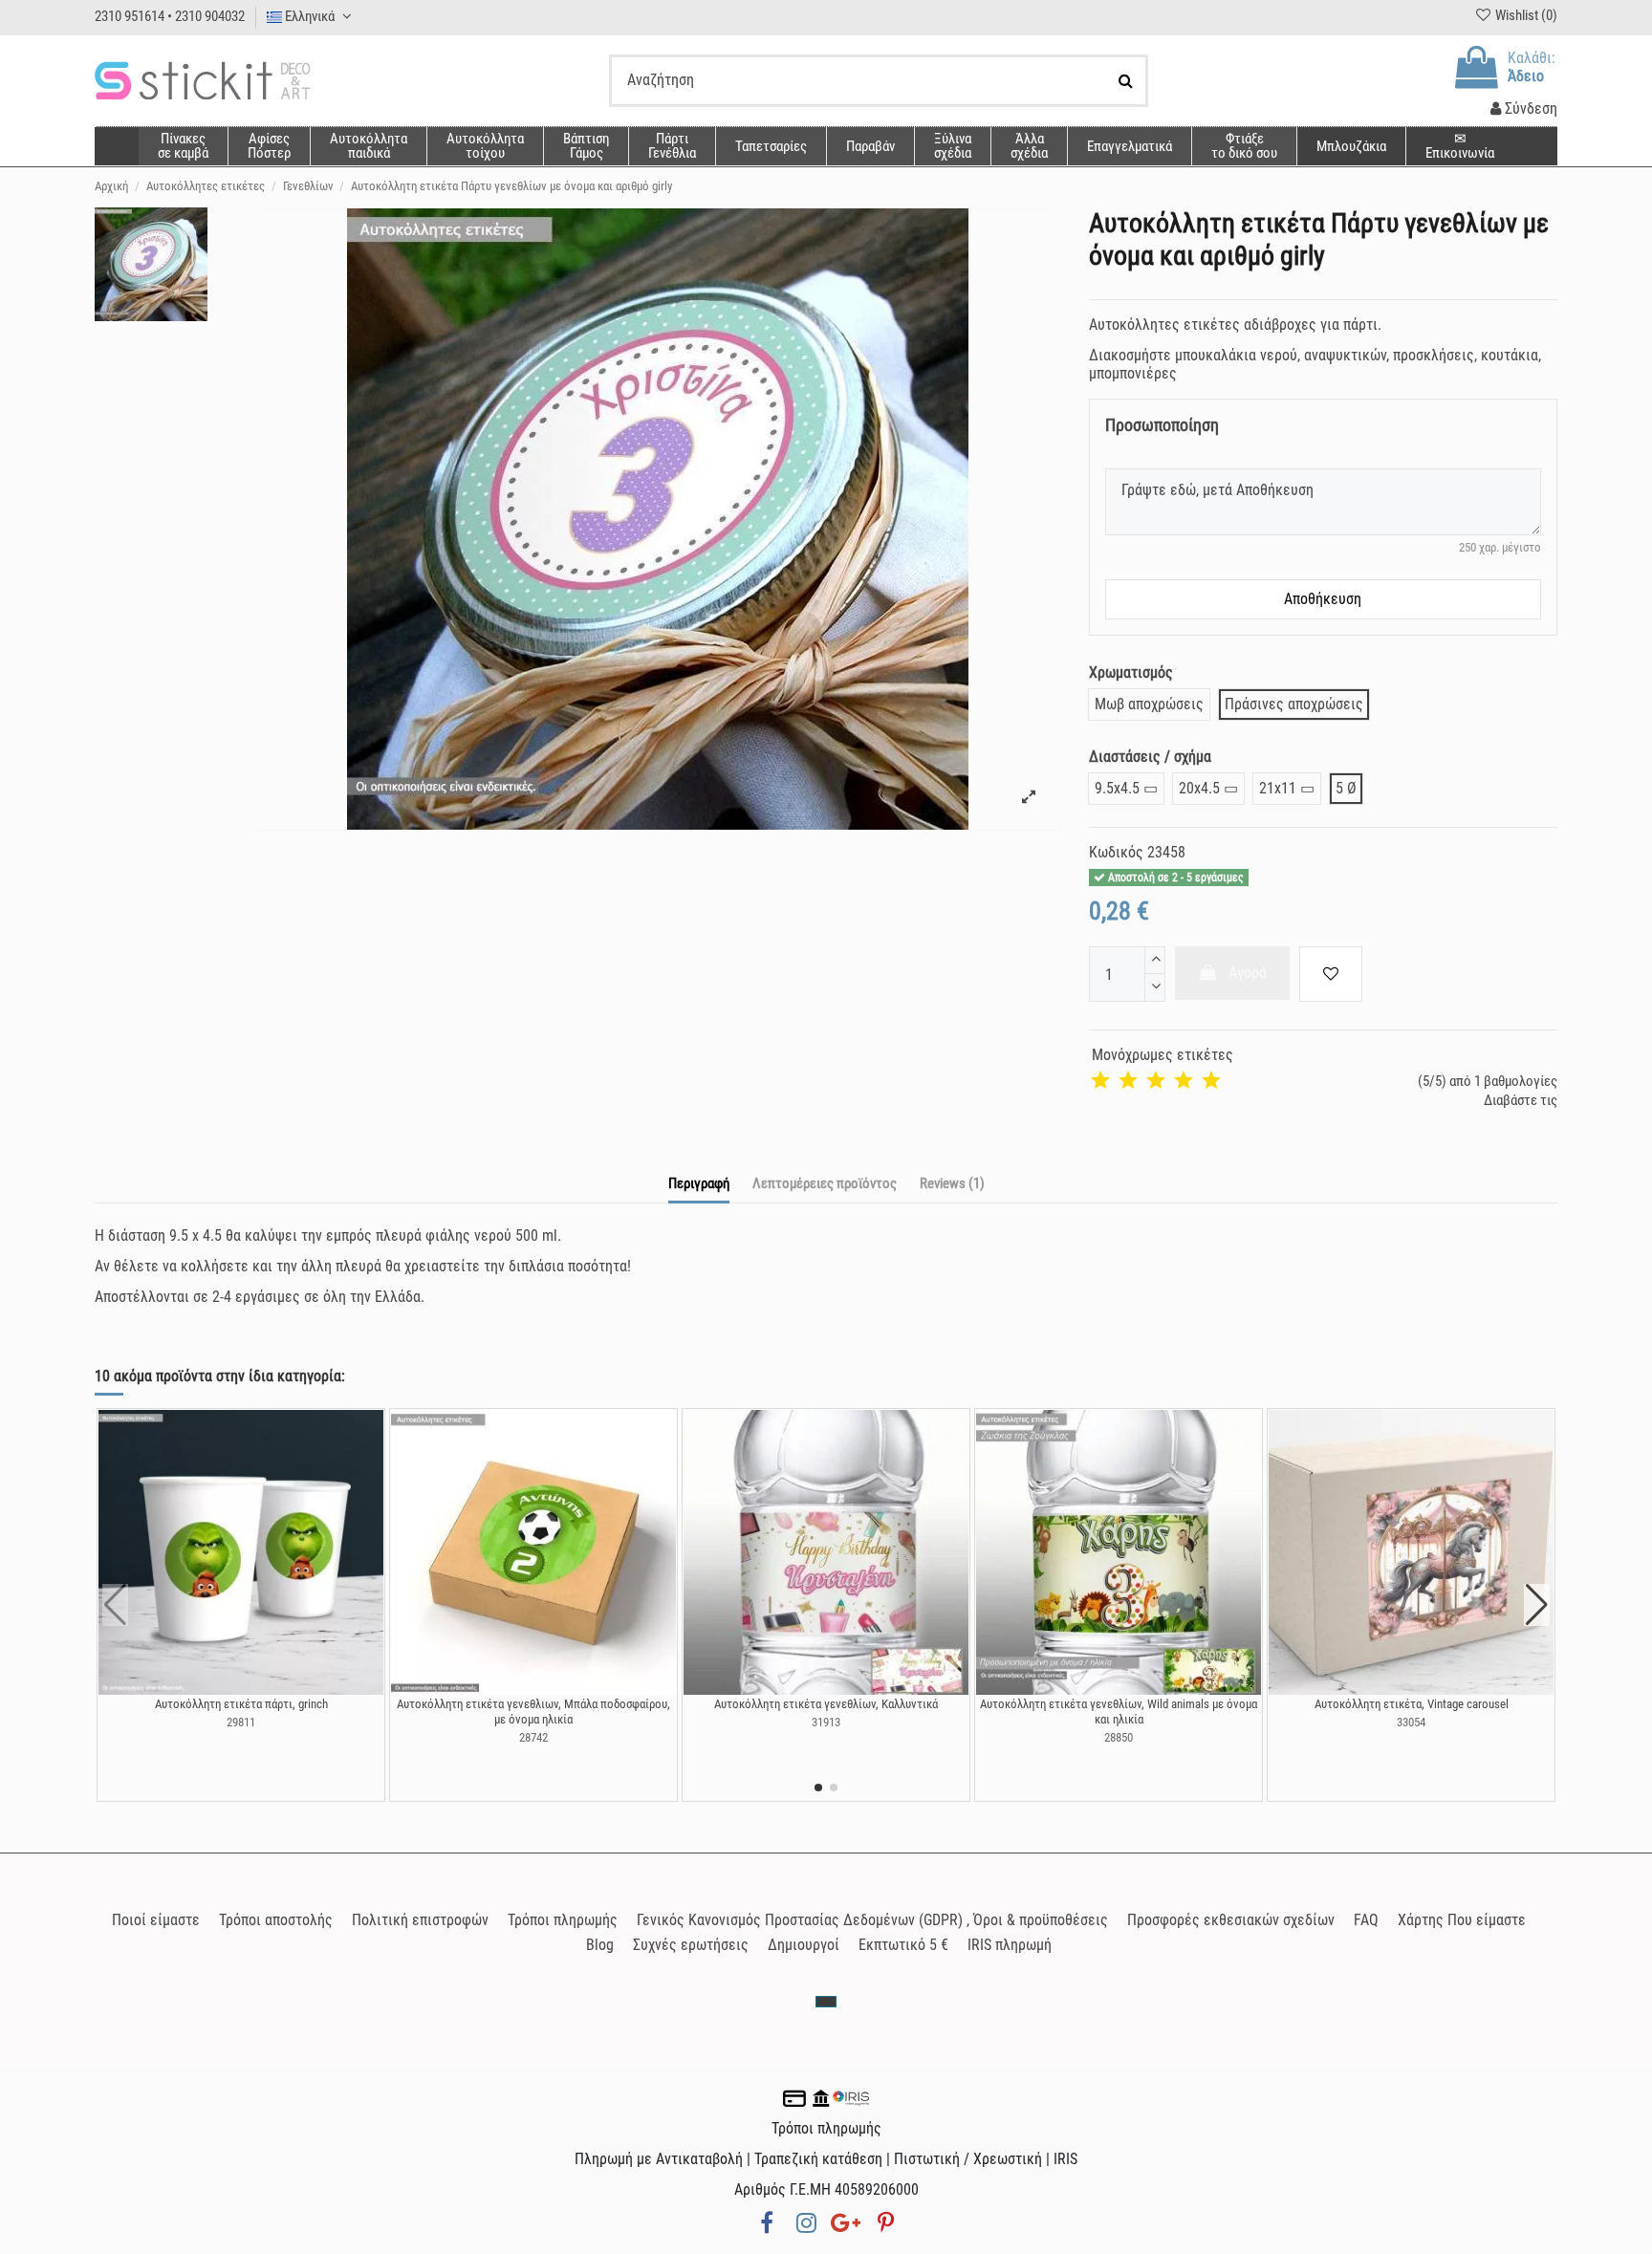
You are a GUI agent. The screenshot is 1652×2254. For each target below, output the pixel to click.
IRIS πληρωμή (1010, 1945)
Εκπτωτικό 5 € (903, 1945)
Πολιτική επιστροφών (420, 1920)
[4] (1184, 1081)
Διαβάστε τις (1521, 1100)
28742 (533, 1737)
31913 (826, 1722)
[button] (1029, 146)
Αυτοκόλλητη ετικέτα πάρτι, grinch (241, 1704)
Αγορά (1248, 973)
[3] (1156, 1081)
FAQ (1366, 1920)
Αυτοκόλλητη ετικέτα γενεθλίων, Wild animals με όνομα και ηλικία (1119, 1712)
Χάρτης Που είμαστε (1462, 1920)
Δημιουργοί (804, 1945)
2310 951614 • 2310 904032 (170, 16)
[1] (1100, 1081)
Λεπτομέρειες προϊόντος (825, 1183)
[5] (1211, 1081)
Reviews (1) (952, 1183)
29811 (241, 1722)
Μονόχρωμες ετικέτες (1163, 1055)
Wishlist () (1525, 15)
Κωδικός (1116, 852)
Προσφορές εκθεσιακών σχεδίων (1231, 1920)
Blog (600, 1945)
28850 (1119, 1737)
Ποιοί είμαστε (156, 1920)
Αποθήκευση (1323, 599)
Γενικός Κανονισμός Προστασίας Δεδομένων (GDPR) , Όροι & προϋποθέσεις (872, 1920)
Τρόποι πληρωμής (563, 1920)
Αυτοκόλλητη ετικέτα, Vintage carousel (1412, 1704)
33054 (1411, 1722)
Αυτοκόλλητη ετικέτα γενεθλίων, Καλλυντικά (826, 1704)
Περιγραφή (699, 1183)
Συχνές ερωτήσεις (691, 1945)
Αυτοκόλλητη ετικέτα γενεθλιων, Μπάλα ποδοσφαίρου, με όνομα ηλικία (533, 1712)
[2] (1128, 1081)
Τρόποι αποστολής (276, 1920)
